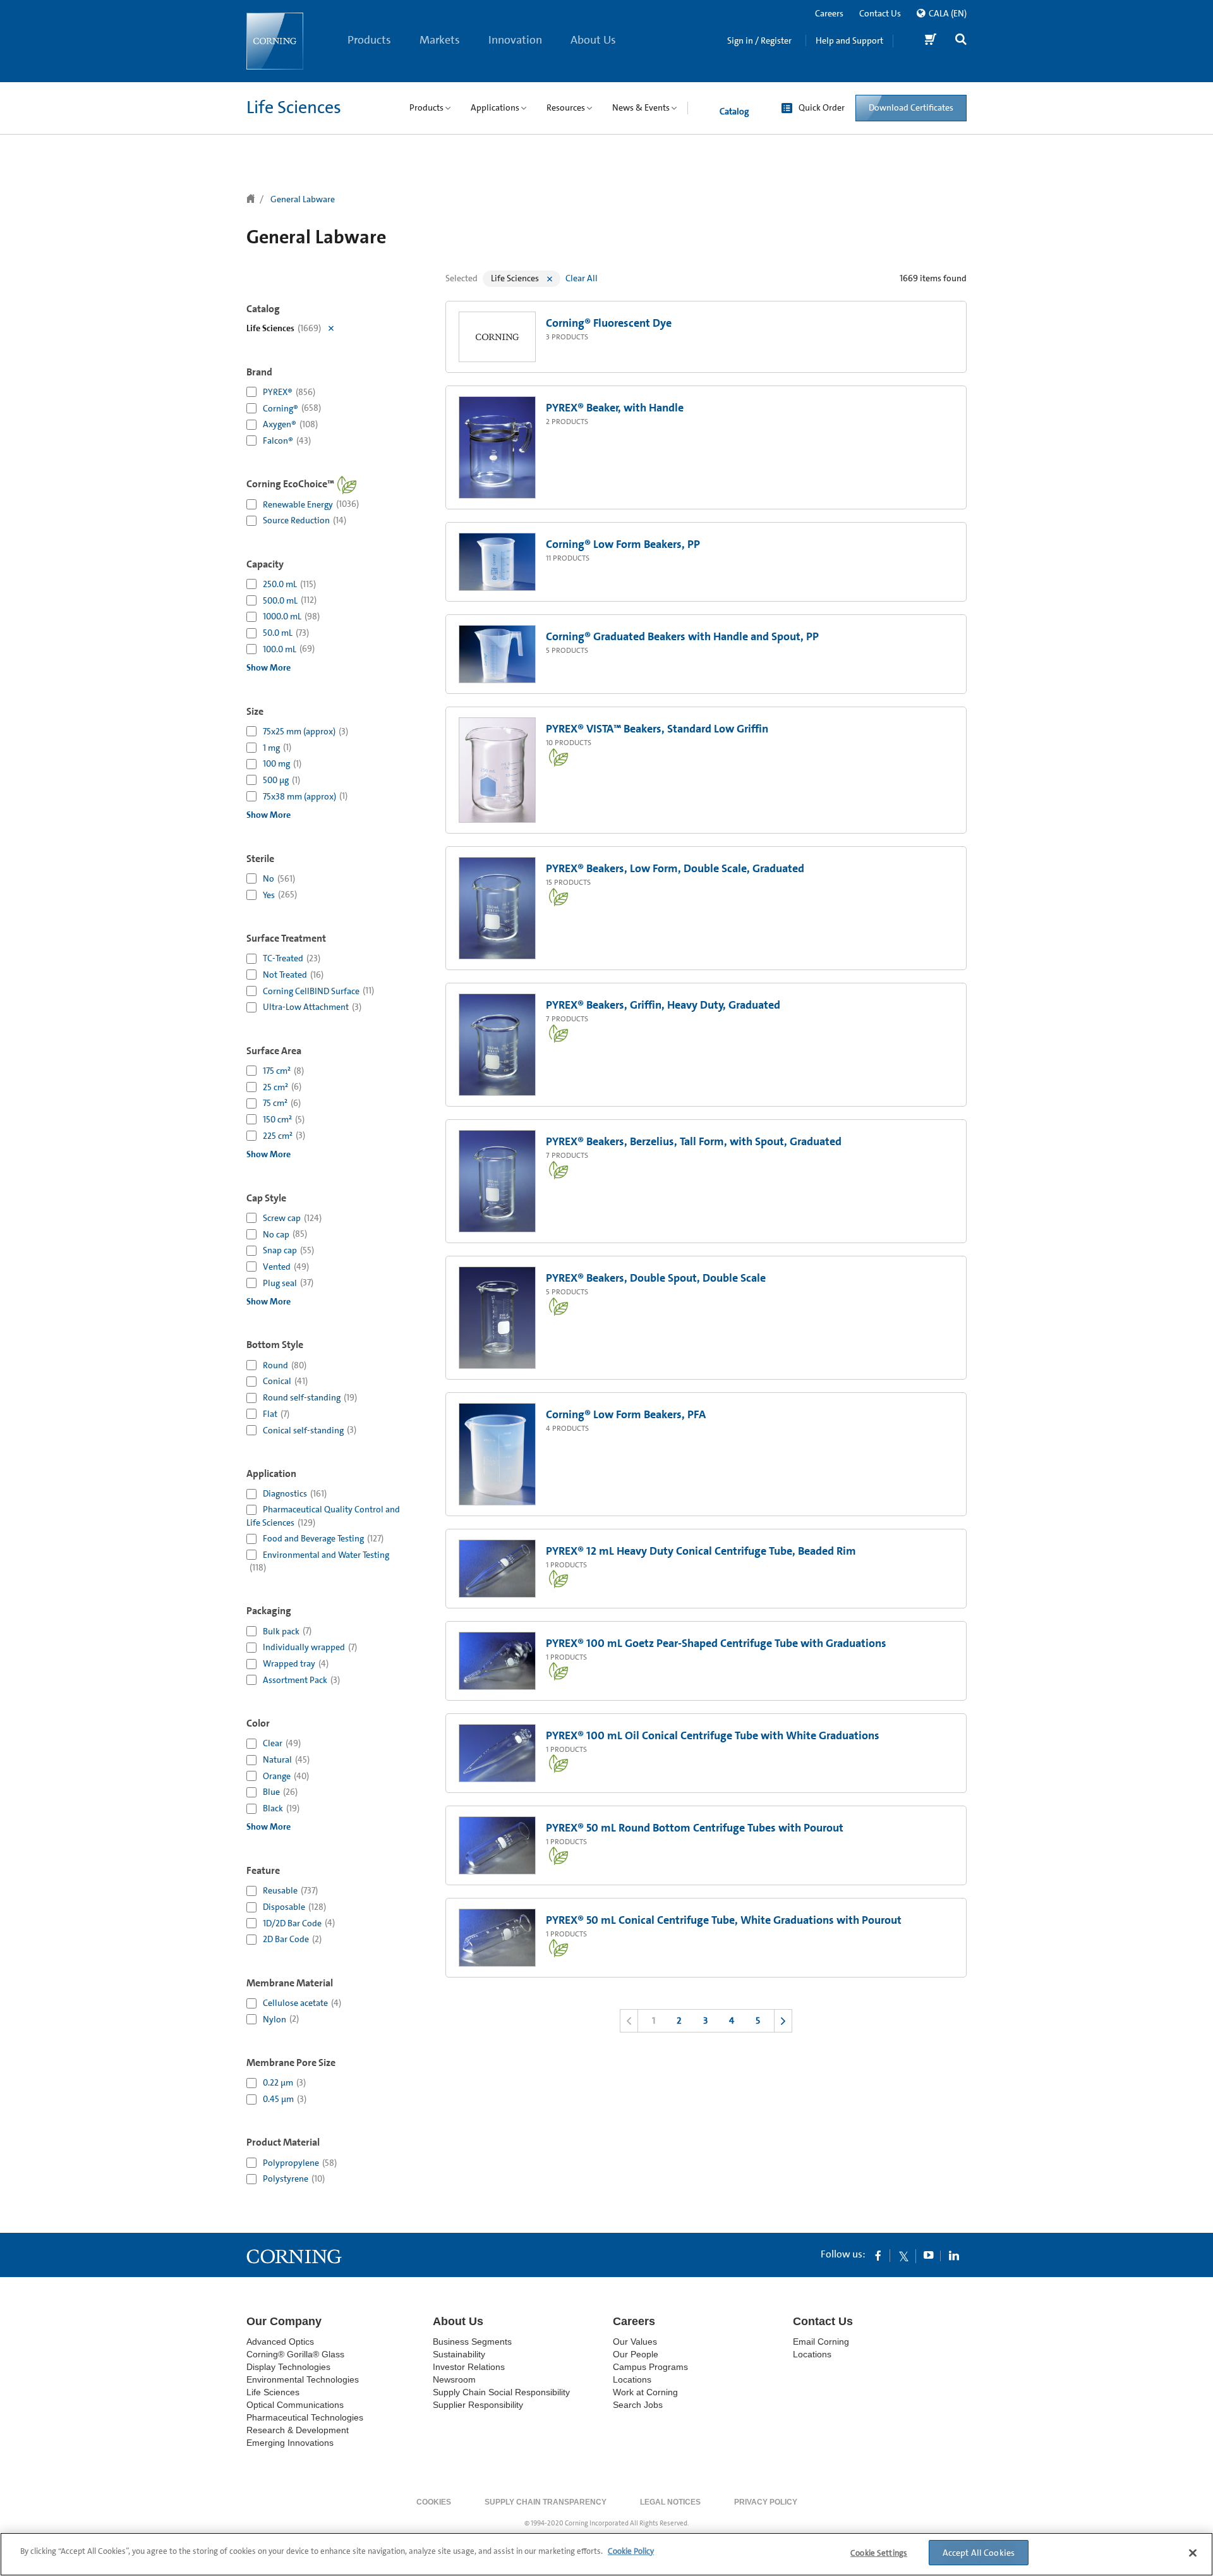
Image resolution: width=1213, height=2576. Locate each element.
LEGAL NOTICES (670, 2502)
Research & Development (298, 2430)
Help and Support (849, 40)
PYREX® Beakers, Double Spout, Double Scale (656, 1278)
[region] (606, 2554)
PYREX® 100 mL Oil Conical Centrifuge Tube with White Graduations (713, 1735)
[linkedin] (954, 2255)
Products (369, 40)
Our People (636, 2354)
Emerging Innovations (290, 2443)
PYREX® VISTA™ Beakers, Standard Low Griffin (657, 729)
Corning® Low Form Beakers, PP (623, 544)
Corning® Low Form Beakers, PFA (626, 1414)
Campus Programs (650, 2367)
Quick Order (822, 107)
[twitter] (903, 2255)
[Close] (1193, 2553)
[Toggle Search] (961, 41)
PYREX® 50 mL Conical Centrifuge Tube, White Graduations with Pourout (724, 1920)
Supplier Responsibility (478, 2405)
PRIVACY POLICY (766, 2502)
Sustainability (459, 2354)
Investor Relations (469, 2367)
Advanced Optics (280, 2342)
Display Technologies (288, 2367)
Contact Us (880, 13)
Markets (440, 40)
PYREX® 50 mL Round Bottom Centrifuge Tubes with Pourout (695, 1828)
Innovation (515, 40)
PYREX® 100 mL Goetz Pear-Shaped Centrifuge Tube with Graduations (716, 1643)
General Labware (303, 199)
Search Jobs (638, 2405)
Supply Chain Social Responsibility (501, 2392)
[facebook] (878, 2255)
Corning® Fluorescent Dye (609, 323)
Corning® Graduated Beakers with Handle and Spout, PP (682, 636)
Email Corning (821, 2342)
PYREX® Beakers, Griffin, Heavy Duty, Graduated (663, 1005)
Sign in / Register (759, 40)
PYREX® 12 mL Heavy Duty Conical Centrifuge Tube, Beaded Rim (701, 1551)
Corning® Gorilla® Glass (295, 2354)
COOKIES (434, 2502)
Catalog (734, 111)
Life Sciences (294, 107)
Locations (632, 2379)
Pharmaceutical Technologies (305, 2417)
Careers (829, 13)
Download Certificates (911, 107)
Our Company (284, 2321)
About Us (593, 40)
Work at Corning (645, 2392)
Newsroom (454, 2379)
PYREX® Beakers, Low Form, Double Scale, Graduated (675, 868)
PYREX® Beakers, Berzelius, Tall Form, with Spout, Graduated (694, 1141)
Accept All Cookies (979, 2553)
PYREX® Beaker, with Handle (615, 408)
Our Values (635, 2342)
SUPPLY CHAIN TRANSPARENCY (546, 2502)
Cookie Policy (631, 2551)
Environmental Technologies (303, 2379)
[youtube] (929, 2255)
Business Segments (472, 2342)
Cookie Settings (879, 2553)
